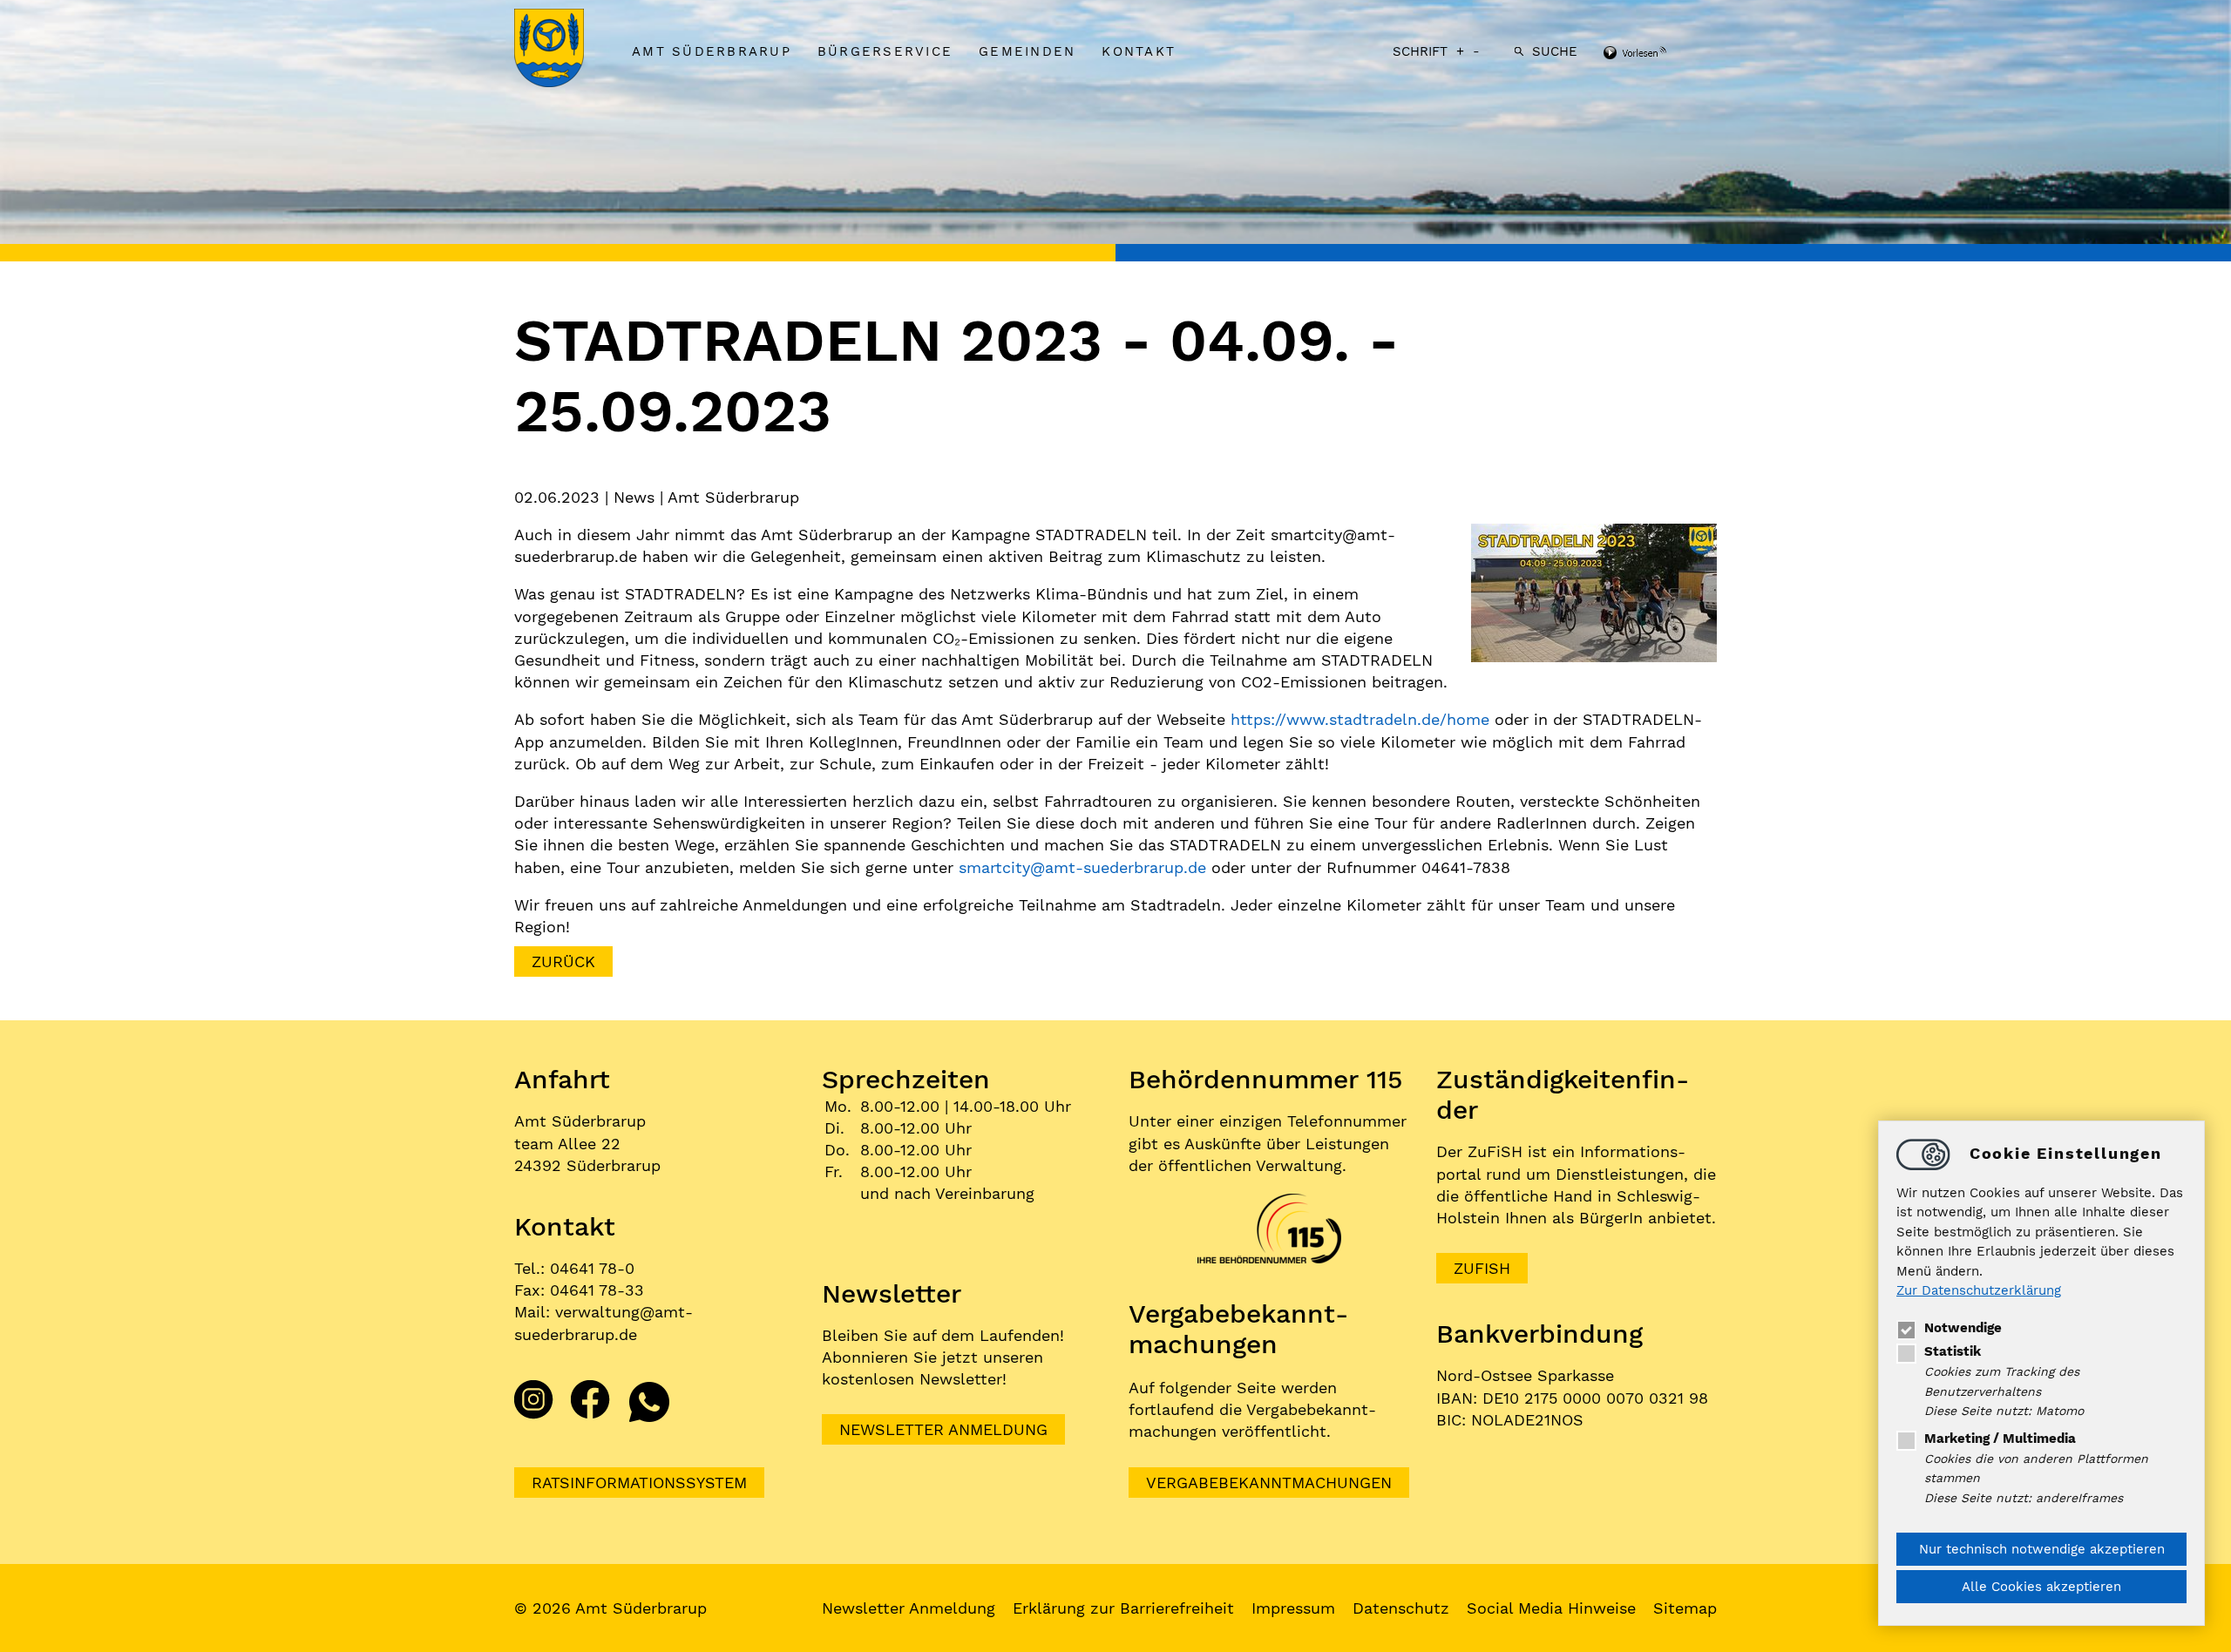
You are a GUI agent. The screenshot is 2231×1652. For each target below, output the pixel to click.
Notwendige (1963, 1328)
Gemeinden (1027, 51)
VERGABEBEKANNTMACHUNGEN (1269, 1483)
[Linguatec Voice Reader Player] (1658, 54)
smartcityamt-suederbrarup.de (1082, 867)
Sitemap (1685, 1608)
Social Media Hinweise (1551, 1608)
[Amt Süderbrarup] (566, 50)
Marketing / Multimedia (2000, 1439)
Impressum (1293, 1608)
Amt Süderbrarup (712, 51)
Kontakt (1139, 51)
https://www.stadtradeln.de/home (1360, 719)
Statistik (1953, 1351)
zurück (563, 961)
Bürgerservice (885, 51)
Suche (1555, 51)
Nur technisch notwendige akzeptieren (2042, 1549)
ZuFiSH (1482, 1268)
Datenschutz (1401, 1608)
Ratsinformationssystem (639, 1483)
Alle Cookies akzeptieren (2041, 1587)
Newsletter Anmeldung (943, 1429)
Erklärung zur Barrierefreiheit (1123, 1608)
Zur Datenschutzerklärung (1979, 1291)
